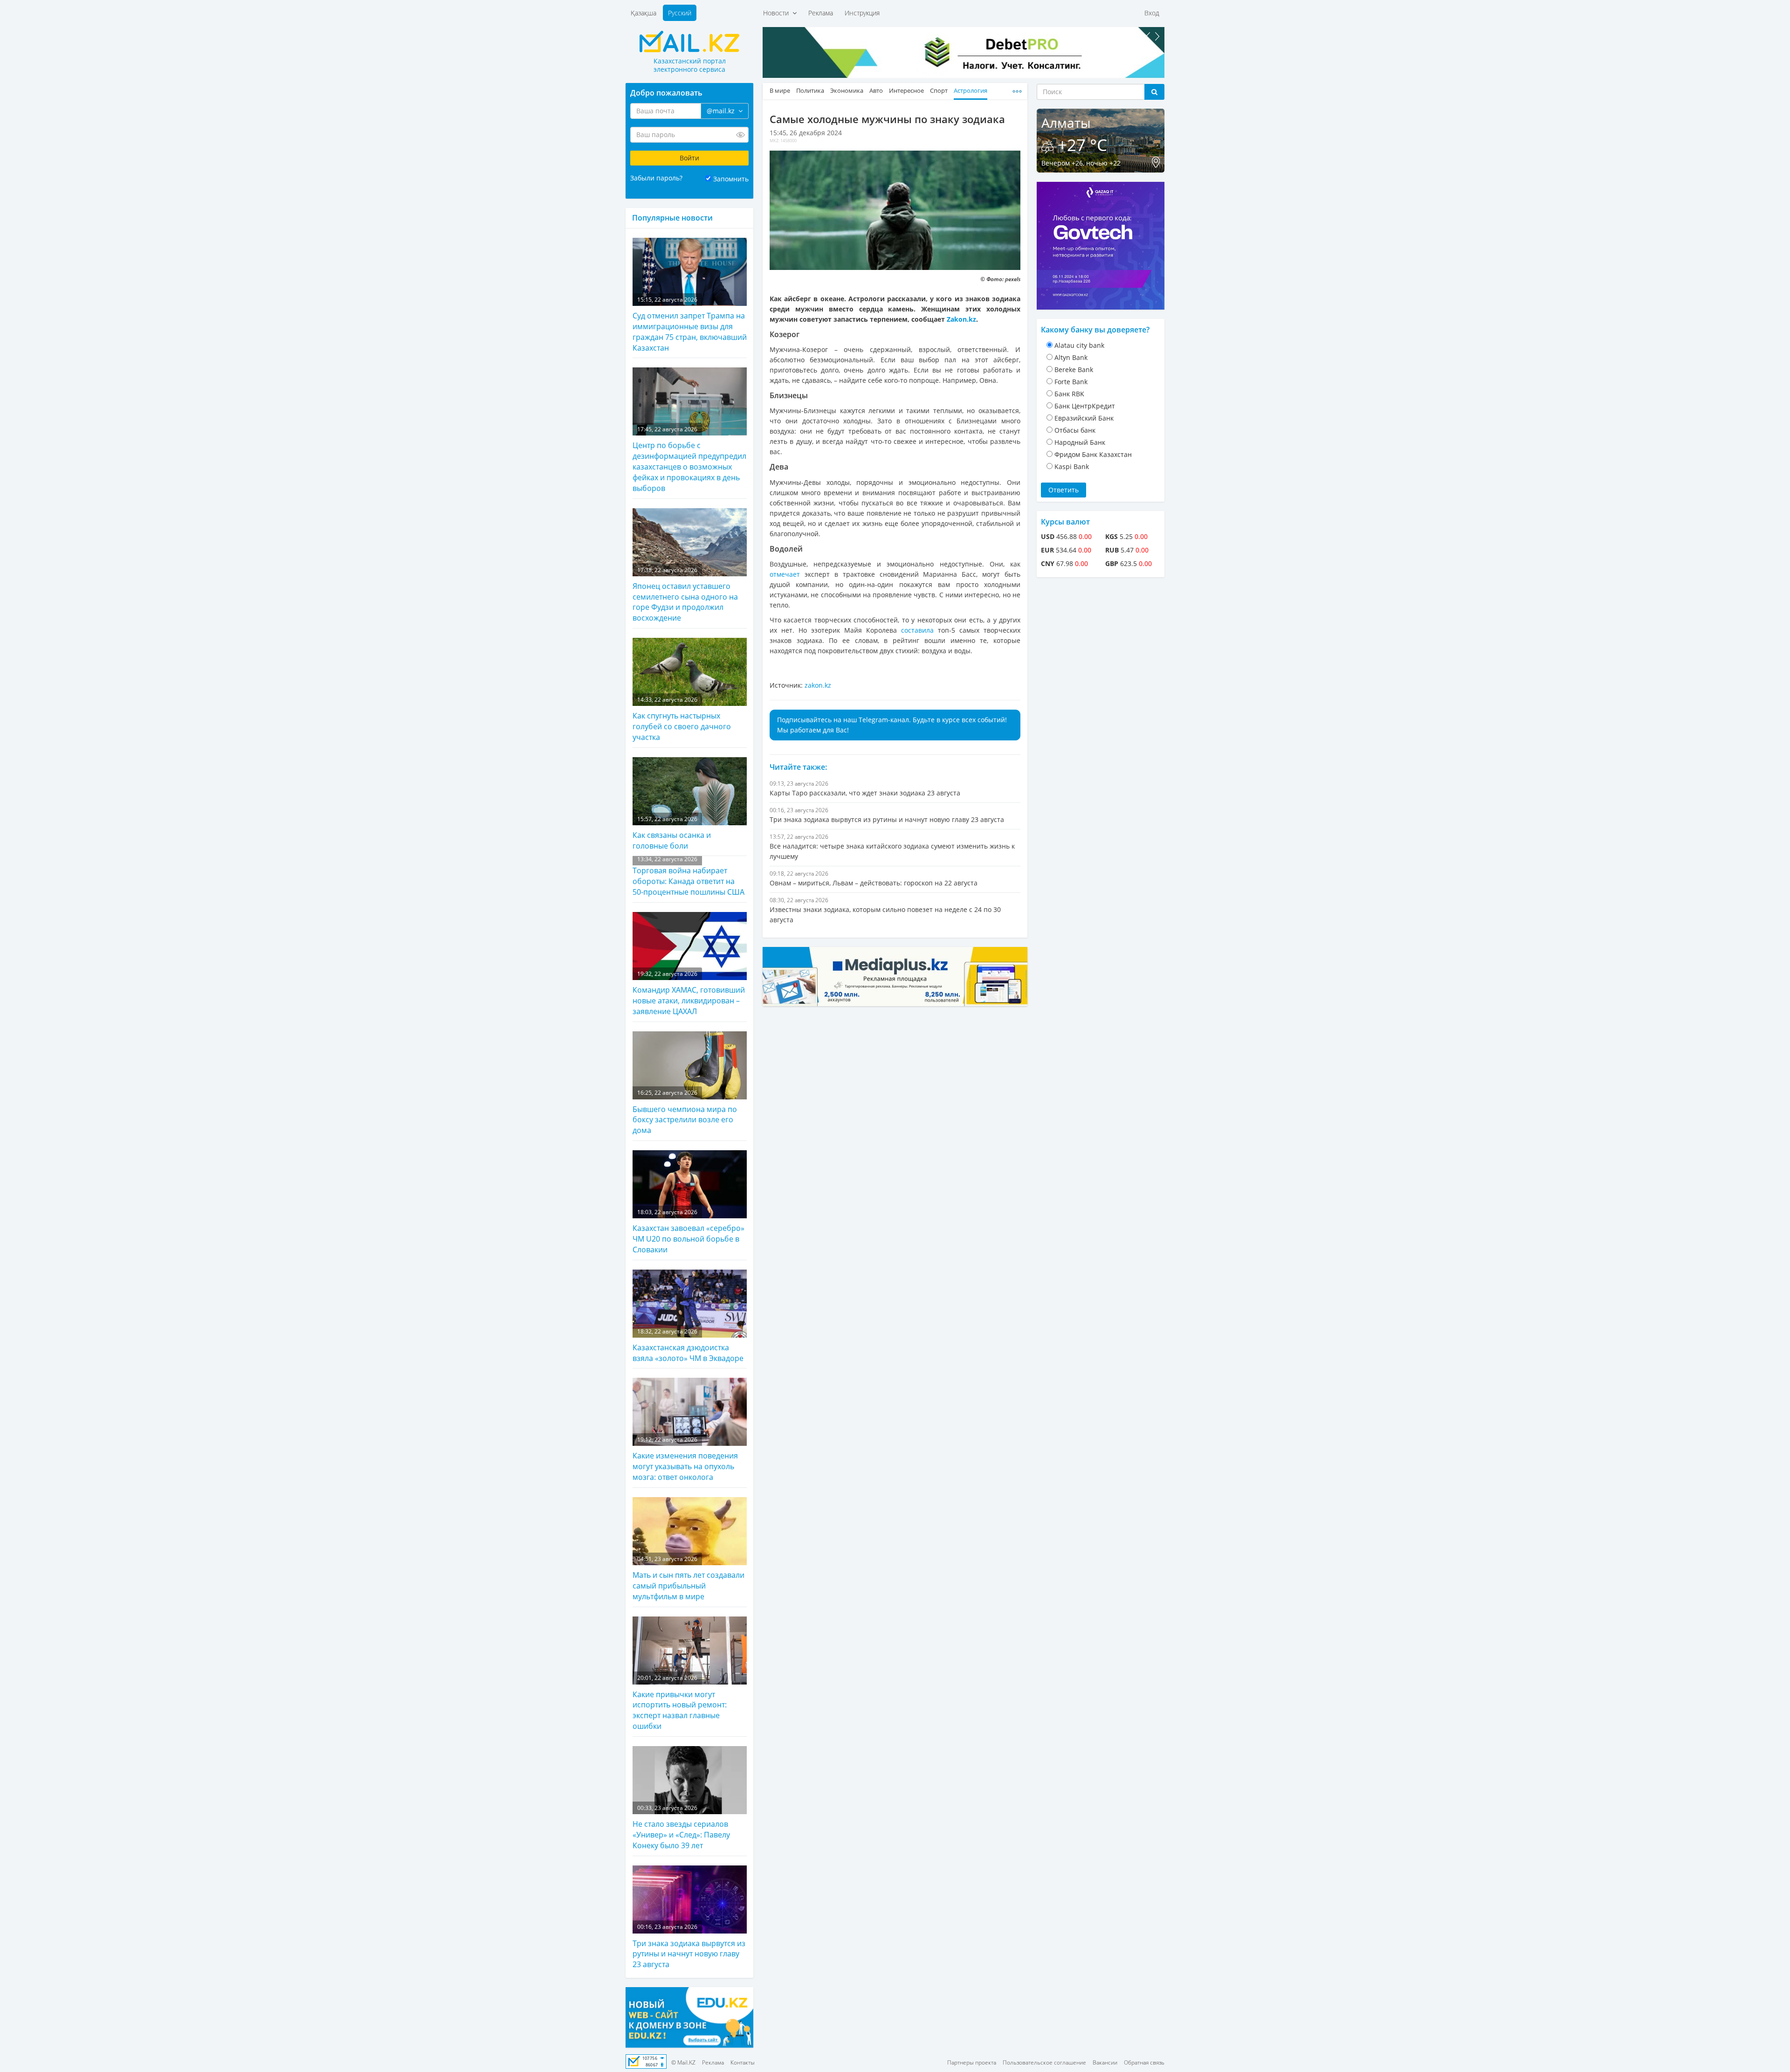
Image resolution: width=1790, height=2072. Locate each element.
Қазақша (644, 13)
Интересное (906, 91)
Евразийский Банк (1084, 418)
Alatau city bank (1079, 345)
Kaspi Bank (1072, 466)
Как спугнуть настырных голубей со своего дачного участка (682, 719)
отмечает (787, 574)
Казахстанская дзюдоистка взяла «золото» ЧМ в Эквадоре (688, 1345)
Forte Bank (1071, 382)
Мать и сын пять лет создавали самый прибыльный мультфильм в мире (688, 1578)
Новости (778, 13)
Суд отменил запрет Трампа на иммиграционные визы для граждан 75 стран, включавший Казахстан (690, 324)
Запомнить (731, 179)
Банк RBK (1069, 394)
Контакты (743, 2062)
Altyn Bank (1071, 357)
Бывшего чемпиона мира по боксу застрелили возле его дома (685, 1112)
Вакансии (1105, 2062)
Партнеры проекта (972, 2062)
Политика (810, 91)
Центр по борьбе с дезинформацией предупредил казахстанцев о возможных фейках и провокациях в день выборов (689, 459)
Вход (1152, 13)
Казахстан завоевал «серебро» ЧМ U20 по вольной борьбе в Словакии (688, 1231)
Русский (680, 13)
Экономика (847, 91)
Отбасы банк (1075, 430)
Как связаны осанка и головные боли (672, 833)
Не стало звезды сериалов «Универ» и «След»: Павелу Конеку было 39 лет (681, 1827)
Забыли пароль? (656, 178)
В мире (780, 91)
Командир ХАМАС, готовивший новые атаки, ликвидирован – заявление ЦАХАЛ (689, 993)
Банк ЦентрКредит (1085, 406)
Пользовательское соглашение (1044, 2062)
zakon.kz (818, 685)
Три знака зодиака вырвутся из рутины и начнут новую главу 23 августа (689, 1946)
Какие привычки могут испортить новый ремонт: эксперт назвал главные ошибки (680, 1702)
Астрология (971, 91)
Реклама (821, 13)
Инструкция (862, 13)
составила (919, 630)
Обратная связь (1144, 2062)
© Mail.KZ (683, 2062)
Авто (876, 91)
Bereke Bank (1074, 370)
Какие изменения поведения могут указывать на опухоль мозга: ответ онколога (685, 1459)
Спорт (939, 91)
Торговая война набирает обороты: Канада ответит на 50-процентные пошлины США (688, 876)
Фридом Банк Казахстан (1093, 454)
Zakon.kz (961, 319)
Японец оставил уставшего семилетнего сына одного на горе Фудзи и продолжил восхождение (685, 595)
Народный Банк (1080, 442)
